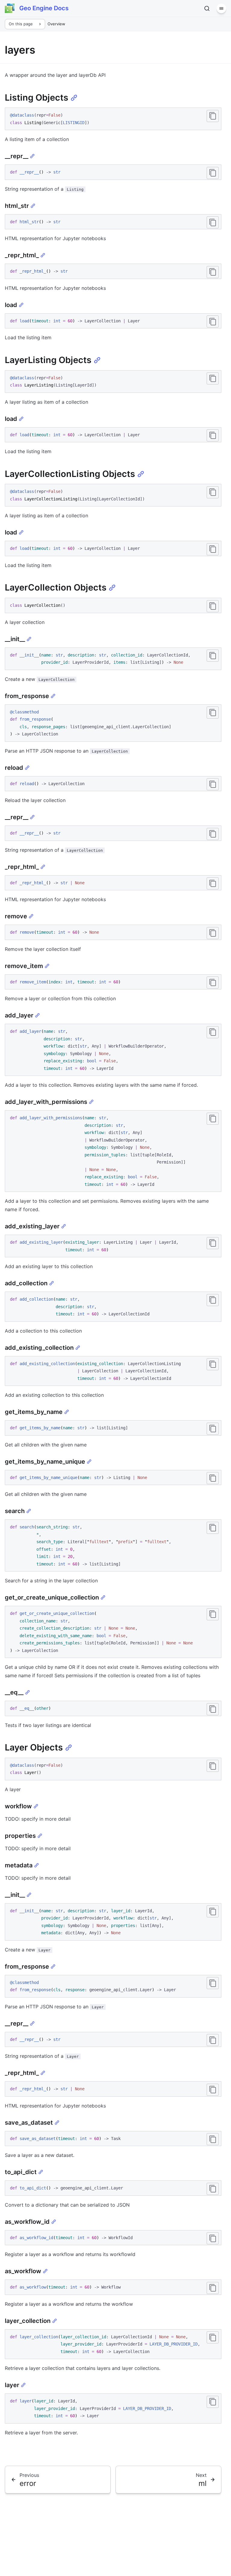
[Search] (207, 8)
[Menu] (221, 8)
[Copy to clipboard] (213, 116)
